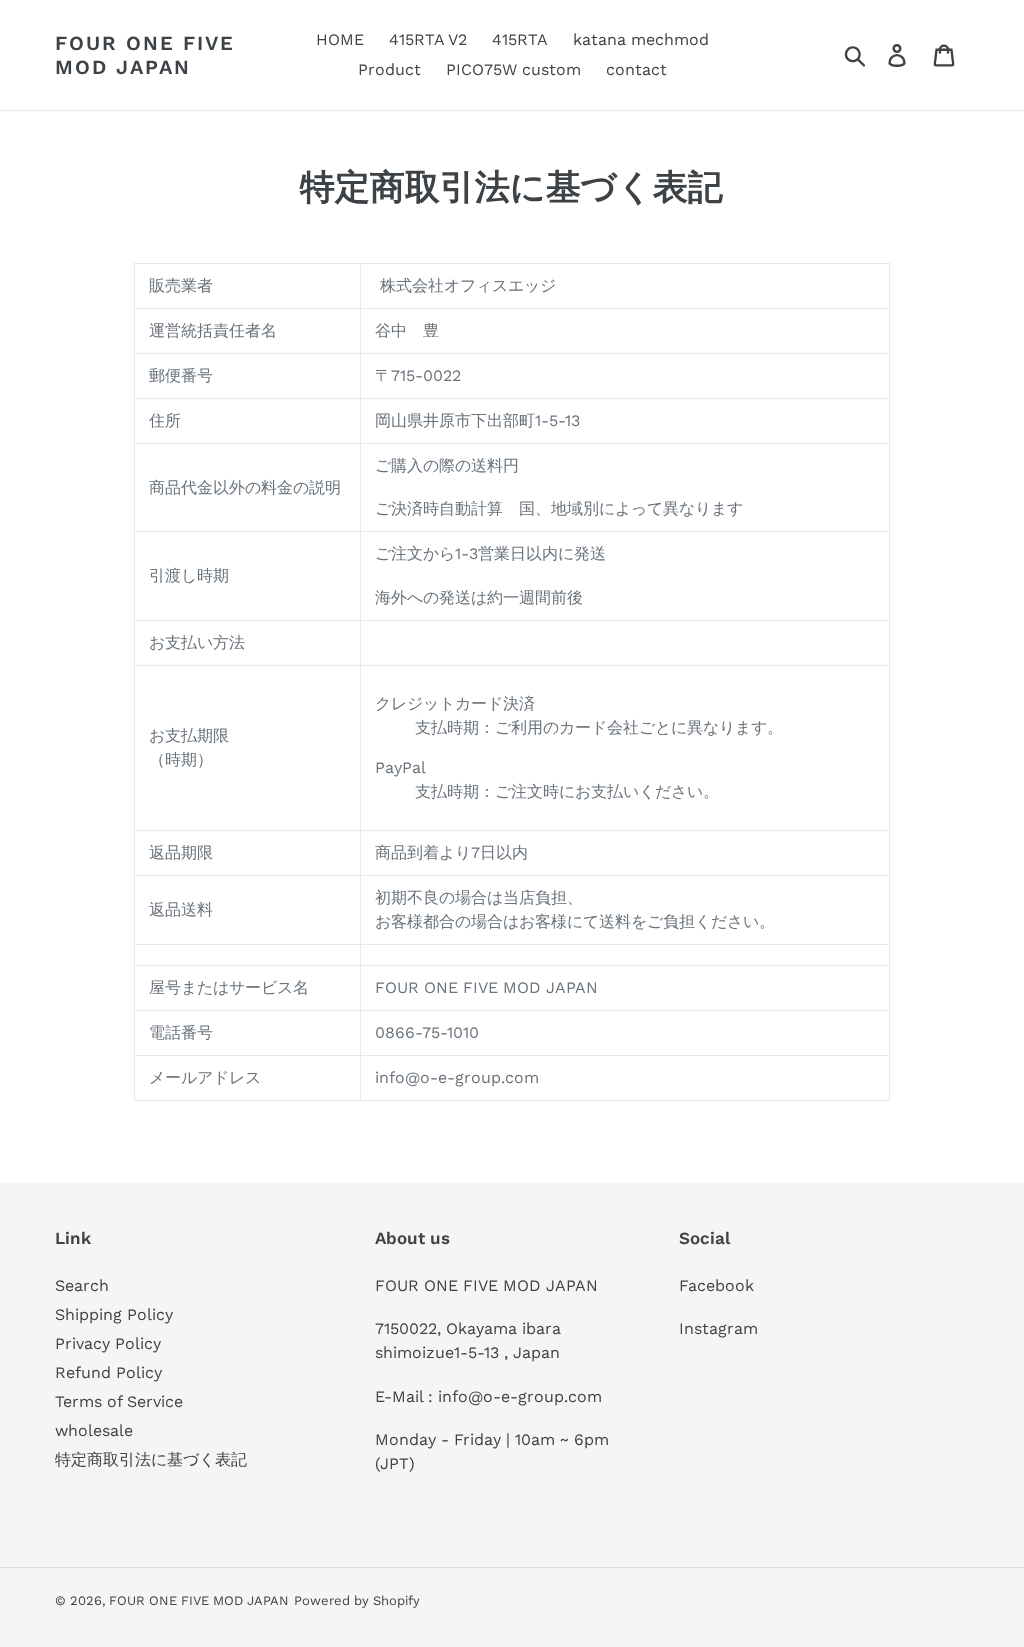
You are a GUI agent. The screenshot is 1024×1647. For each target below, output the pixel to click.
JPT (394, 1463)
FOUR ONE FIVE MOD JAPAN (145, 55)
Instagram (718, 1328)
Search (82, 1285)
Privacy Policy (108, 1343)
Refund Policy (108, 1372)
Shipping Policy (114, 1314)
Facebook (716, 1285)
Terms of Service (119, 1401)
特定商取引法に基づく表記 (151, 1459)
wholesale (94, 1430)
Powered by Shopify (357, 1600)
